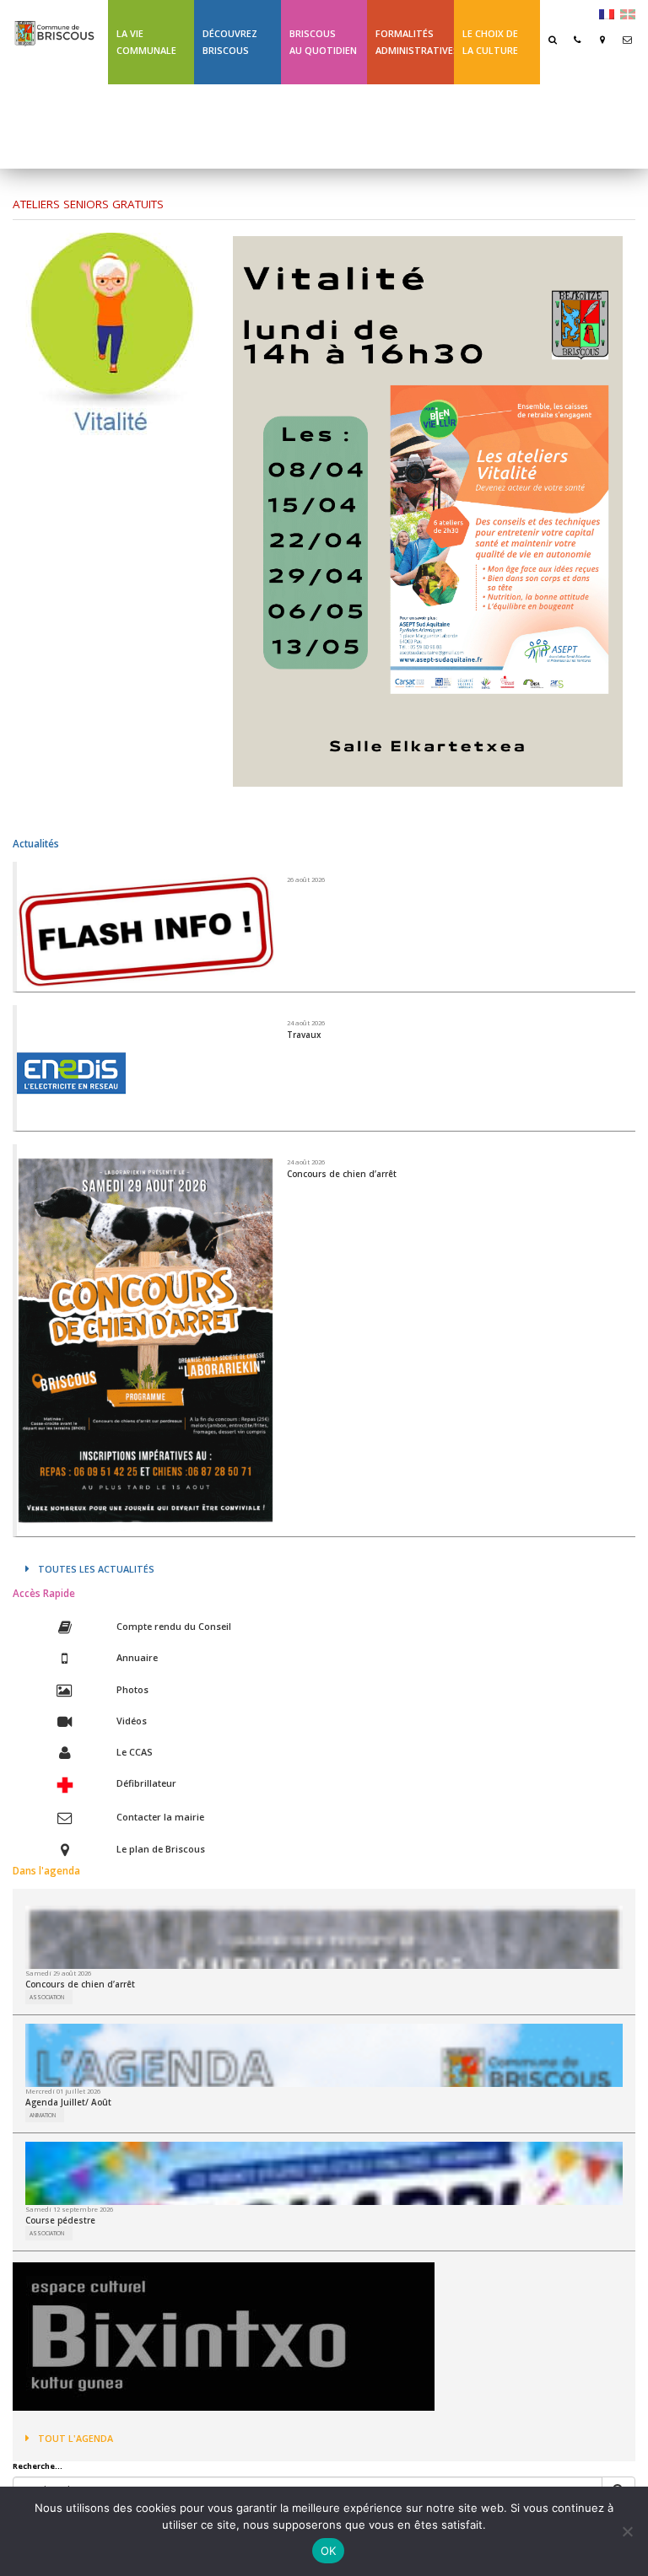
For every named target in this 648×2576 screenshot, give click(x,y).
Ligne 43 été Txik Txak (146, 126)
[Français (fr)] (607, 13)
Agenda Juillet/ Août (68, 2102)
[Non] (627, 2531)
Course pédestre (60, 2220)
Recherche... (38, 2466)
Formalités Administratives (414, 42)
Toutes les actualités (96, 1569)
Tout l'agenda (76, 2438)
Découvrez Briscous (230, 42)
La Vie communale (146, 42)
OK (329, 2551)
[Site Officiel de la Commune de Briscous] (54, 26)
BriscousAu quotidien (323, 42)
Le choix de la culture (490, 42)
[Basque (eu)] (628, 13)
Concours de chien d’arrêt (80, 1984)
